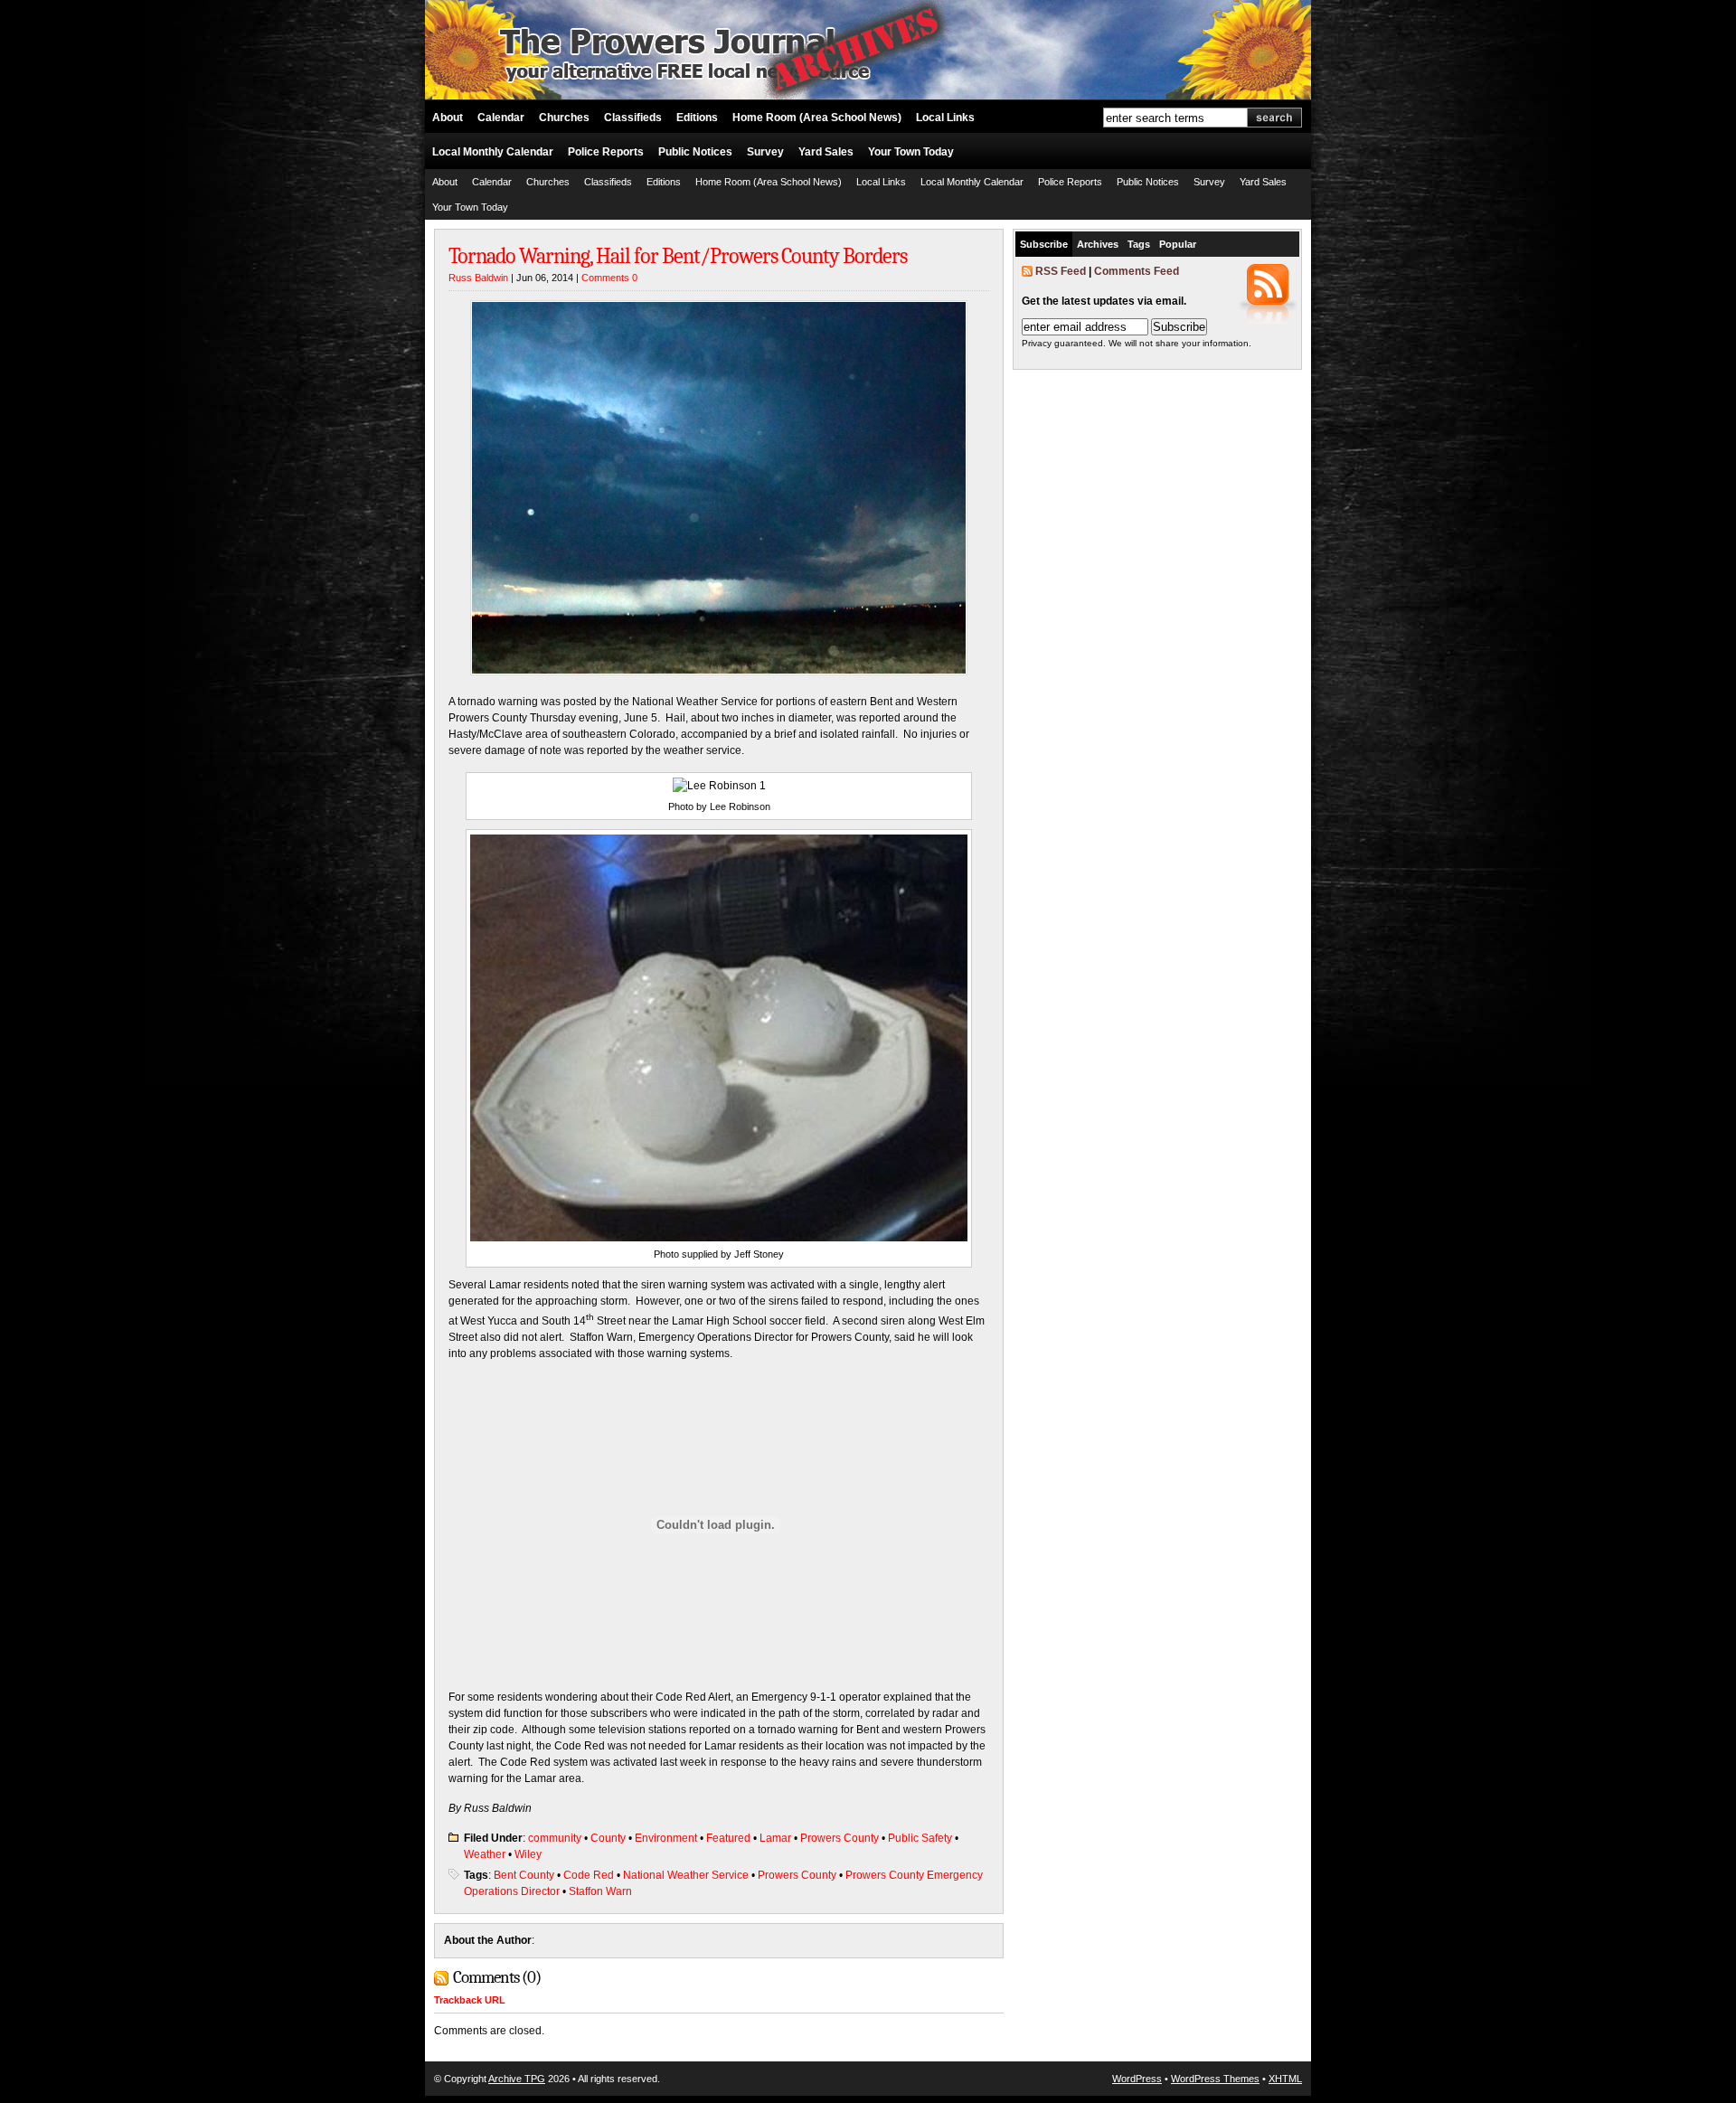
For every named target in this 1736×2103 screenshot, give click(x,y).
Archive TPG (517, 2079)
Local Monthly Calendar (493, 152)
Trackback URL (470, 2000)
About (448, 118)
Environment (666, 1838)
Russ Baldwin (478, 278)
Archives (1098, 244)
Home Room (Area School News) (817, 118)
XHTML (1285, 2079)
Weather (485, 1854)
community (555, 1838)
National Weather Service (686, 1875)
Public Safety (920, 1838)
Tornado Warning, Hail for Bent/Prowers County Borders (678, 256)
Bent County (524, 1875)
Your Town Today (911, 152)
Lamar (775, 1838)
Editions (697, 118)
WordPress (1137, 2079)
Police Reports (606, 152)
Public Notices (695, 152)
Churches (564, 118)
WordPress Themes (1215, 2079)
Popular (1178, 244)
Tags (1139, 244)
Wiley (528, 1854)
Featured (728, 1838)
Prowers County (840, 1838)
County (608, 1838)
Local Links (945, 118)
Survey (765, 152)
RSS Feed (1061, 271)
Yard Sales (826, 152)
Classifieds (633, 118)
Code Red (589, 1875)
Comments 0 (609, 278)
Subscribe (1044, 244)
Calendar (501, 118)
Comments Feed (1137, 271)
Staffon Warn (600, 1891)
